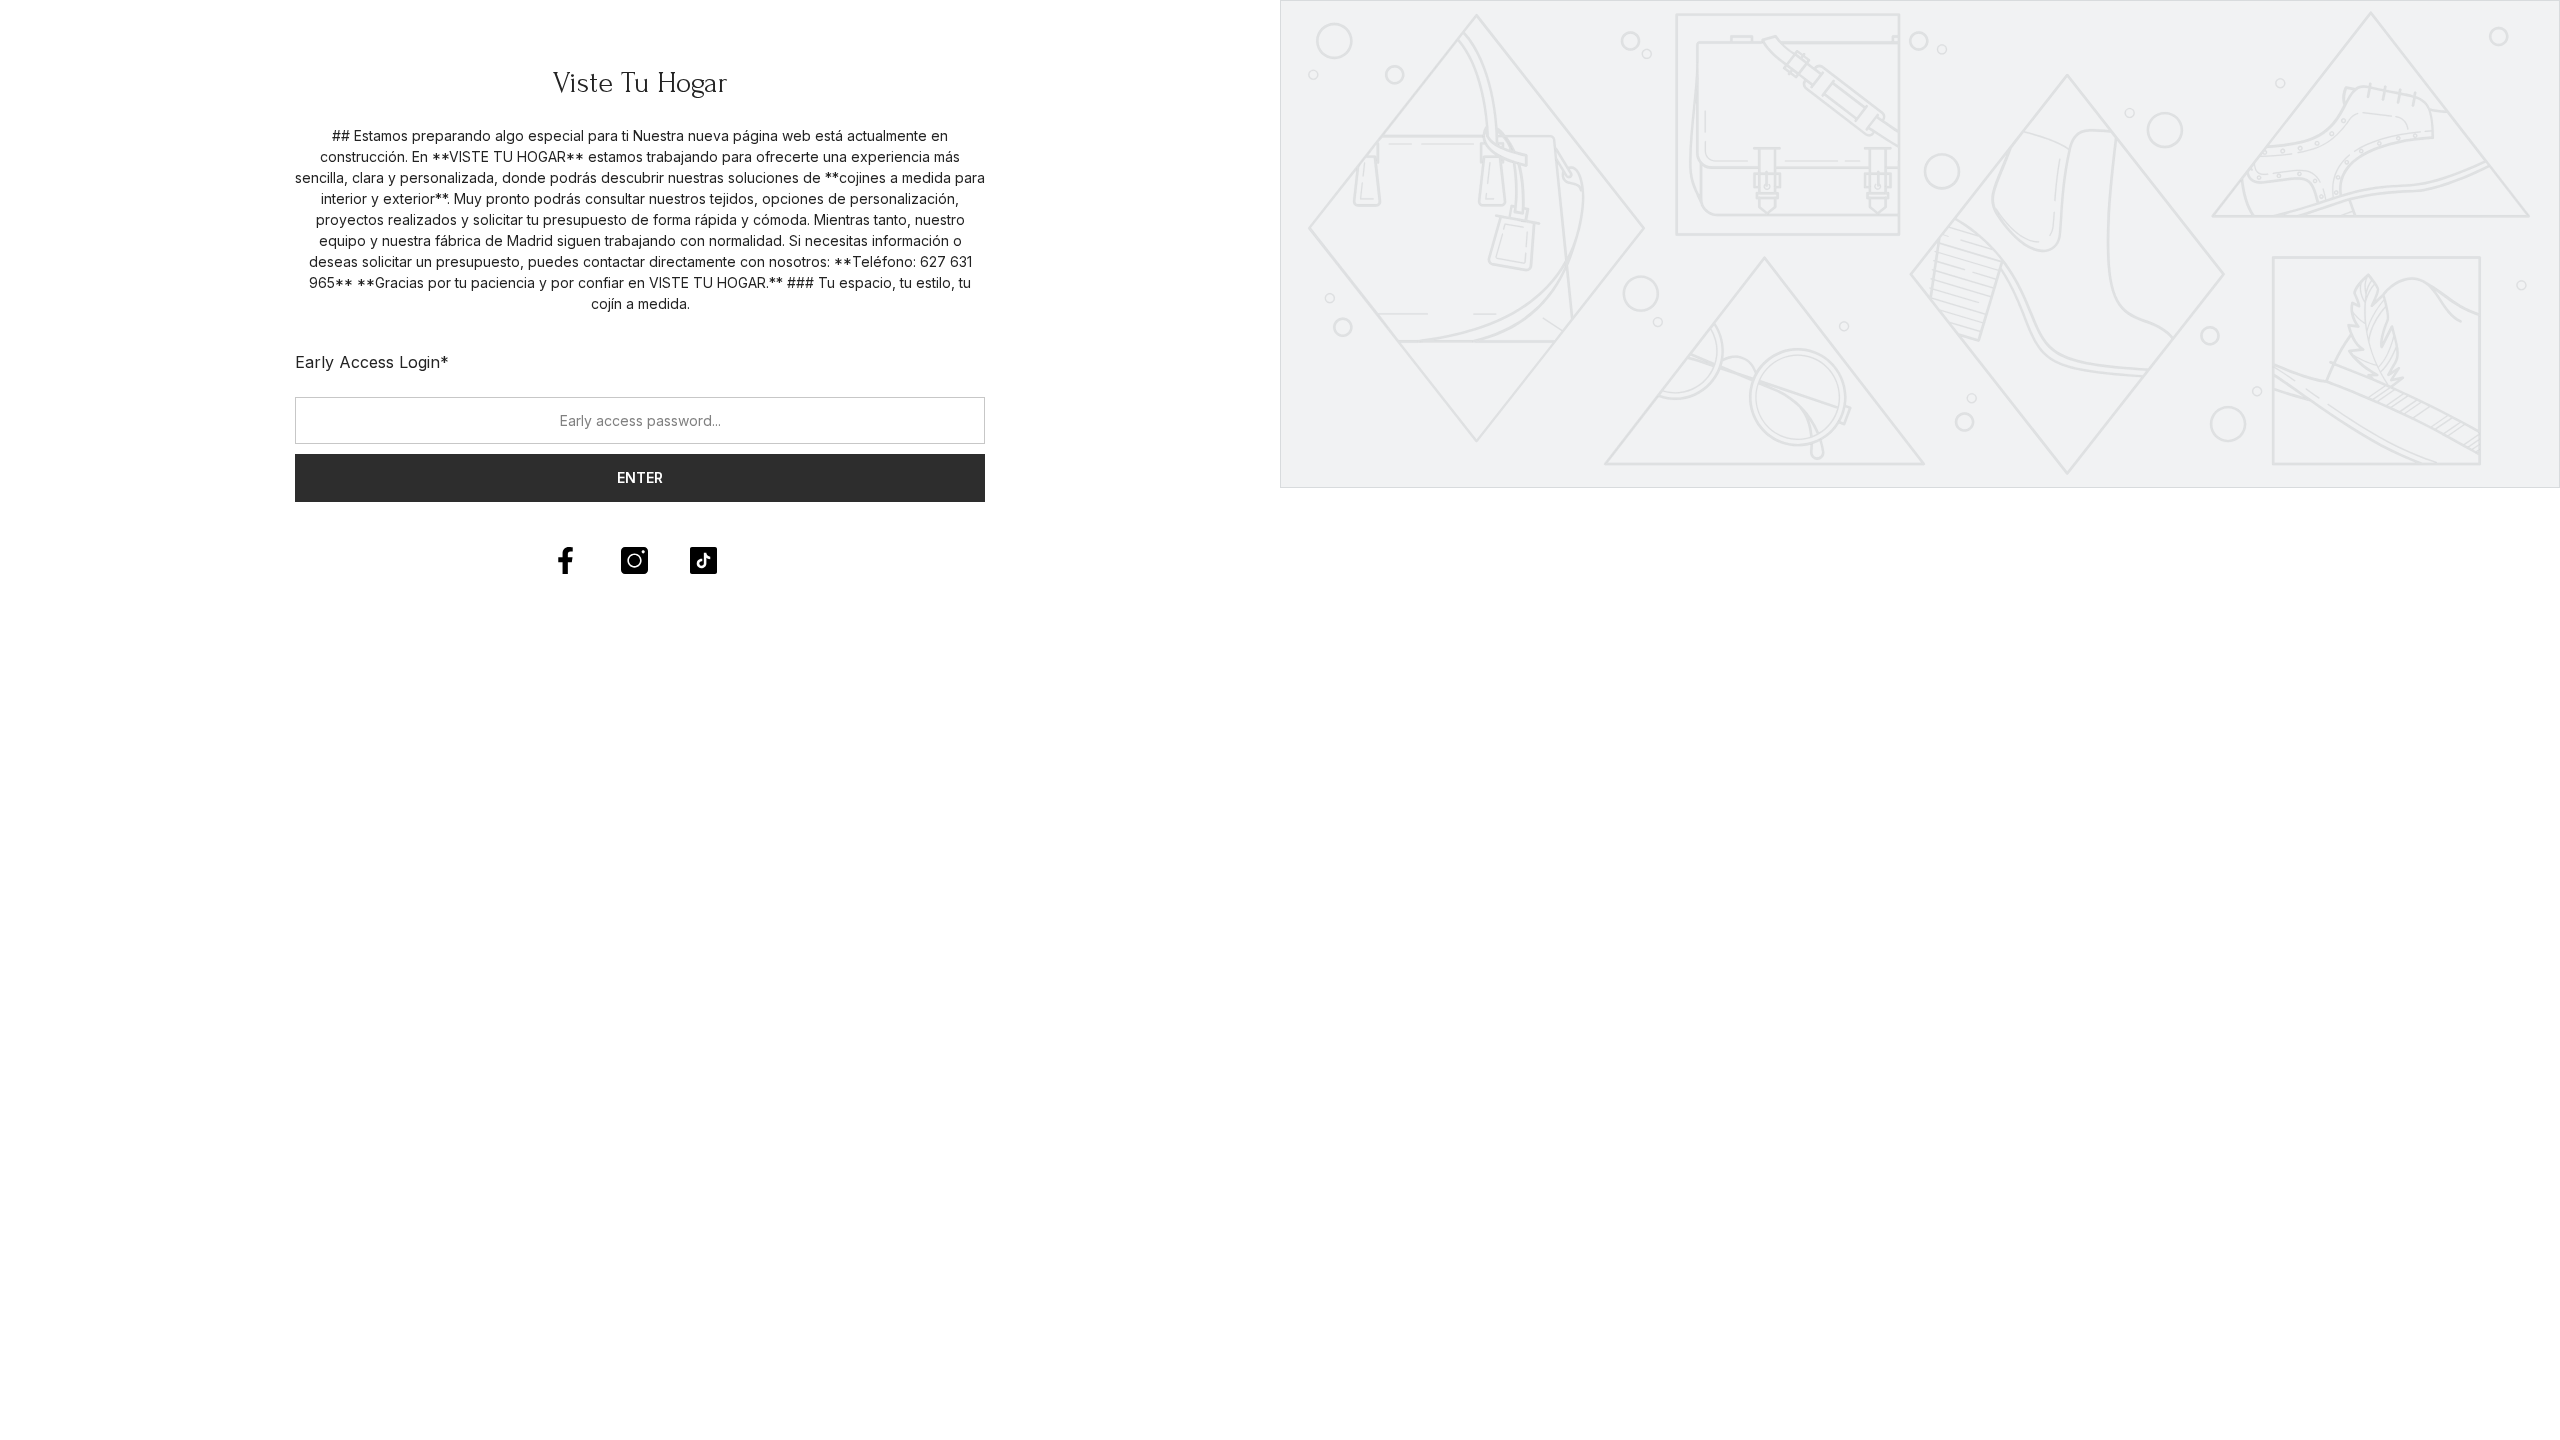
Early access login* (372, 362)
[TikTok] (703, 560)
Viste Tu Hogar (640, 82)
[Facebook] (565, 560)
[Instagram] (634, 560)
